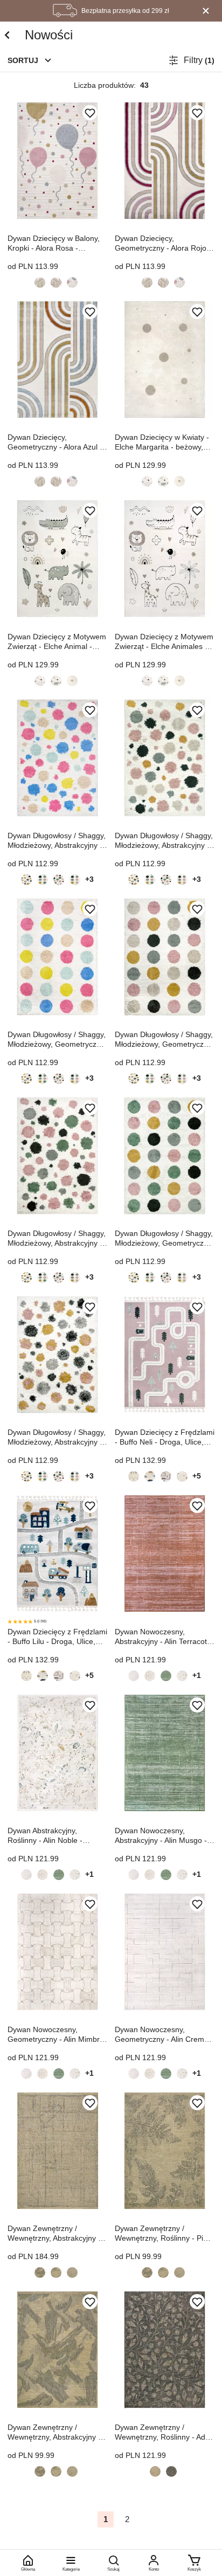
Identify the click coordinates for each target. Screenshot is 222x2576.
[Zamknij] (206, 11)
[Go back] (7, 35)
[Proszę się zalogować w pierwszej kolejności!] (90, 113)
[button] (30, 60)
